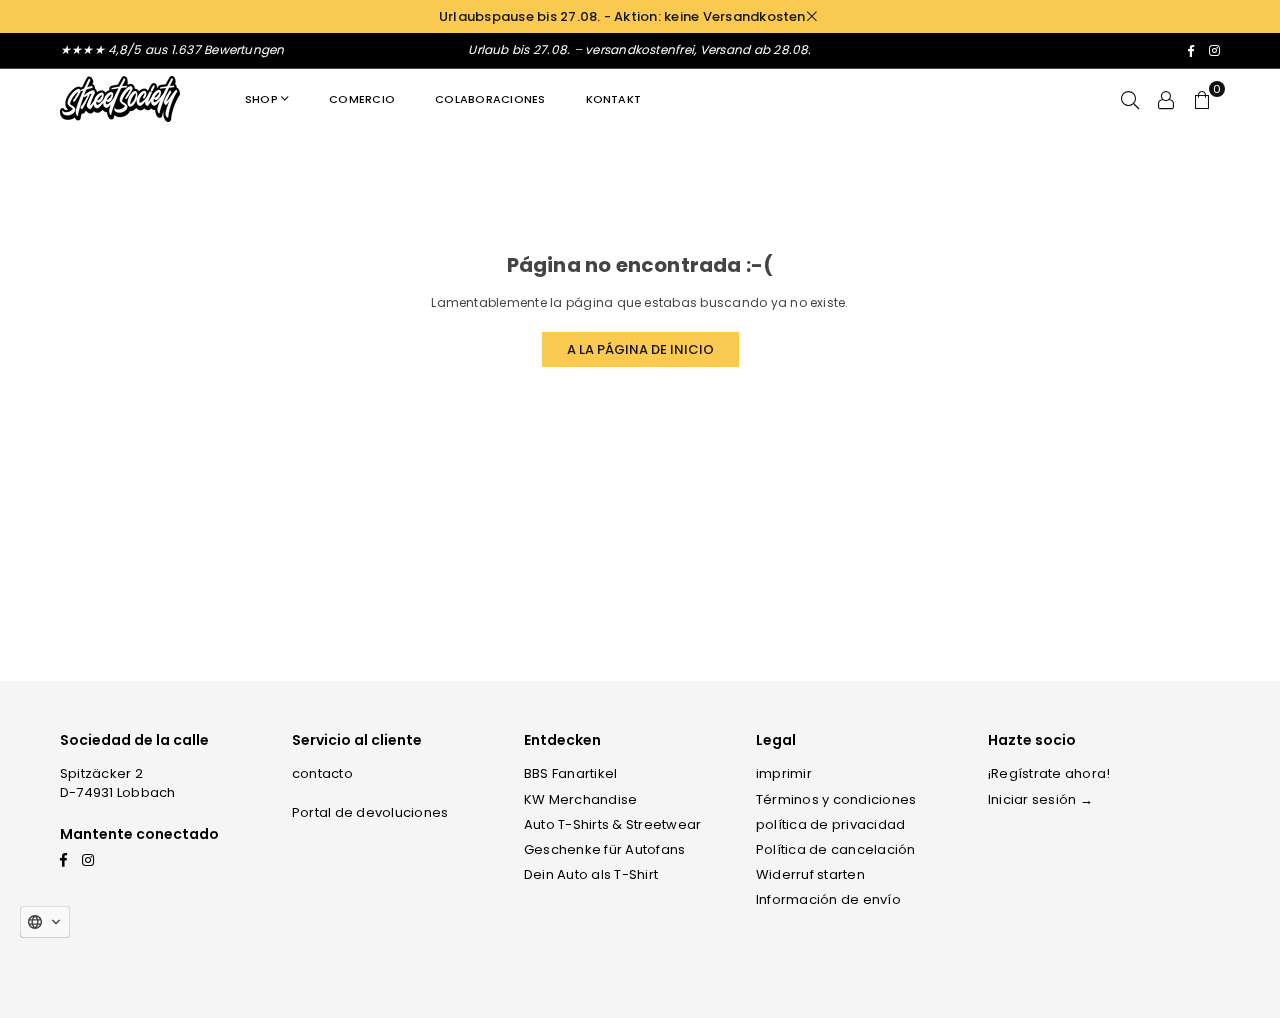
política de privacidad (830, 824)
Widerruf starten (810, 874)
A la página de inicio (640, 349)
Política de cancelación (836, 849)
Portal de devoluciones (370, 812)
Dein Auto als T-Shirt (591, 874)
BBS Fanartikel (570, 773)
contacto (322, 773)
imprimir (784, 773)
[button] (1202, 99)
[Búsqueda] (1130, 99)
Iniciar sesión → (1040, 799)
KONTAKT (614, 99)
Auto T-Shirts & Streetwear (612, 824)
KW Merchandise (580, 799)
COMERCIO (362, 99)
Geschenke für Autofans (604, 849)
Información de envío (828, 899)
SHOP (261, 99)
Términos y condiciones (836, 799)
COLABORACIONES (490, 99)
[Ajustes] (1166, 99)
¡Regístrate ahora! (1049, 773)
